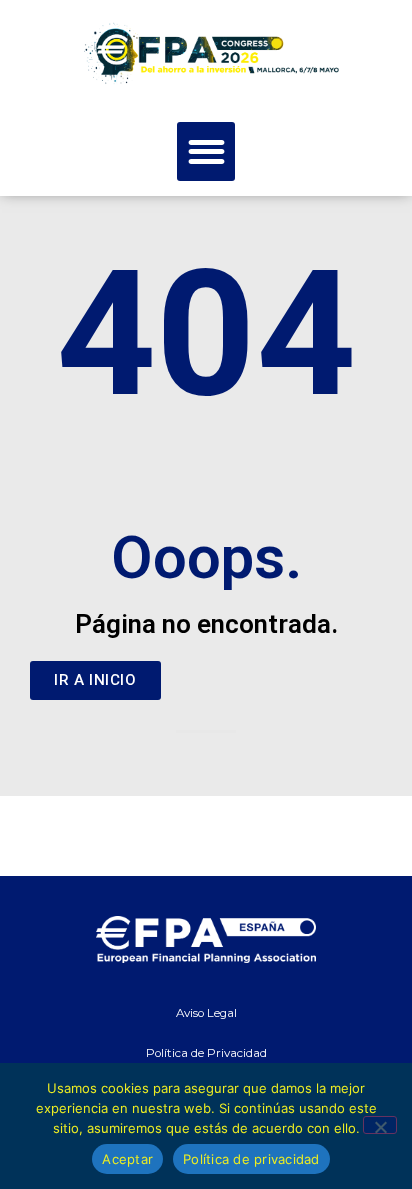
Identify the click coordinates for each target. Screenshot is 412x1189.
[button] (206, 151)
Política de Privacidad (206, 1053)
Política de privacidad (251, 1159)
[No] (380, 1125)
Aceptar (127, 1159)
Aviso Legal (206, 1013)
